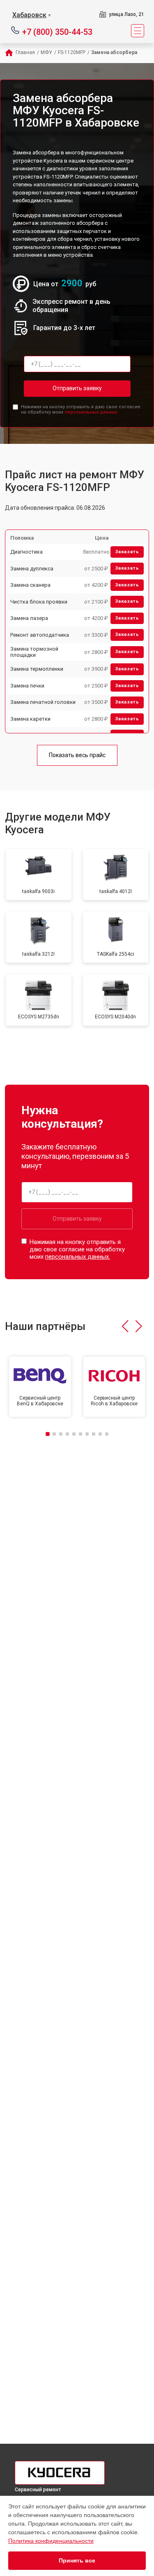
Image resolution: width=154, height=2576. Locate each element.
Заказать (127, 552)
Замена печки (27, 686)
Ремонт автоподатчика (40, 635)
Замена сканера (30, 585)
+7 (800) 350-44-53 (57, 31)
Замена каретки (30, 719)
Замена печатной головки (43, 702)
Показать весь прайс (77, 755)
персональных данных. (91, 412)
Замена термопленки (37, 669)
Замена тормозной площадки (34, 652)
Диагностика (26, 552)
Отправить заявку (77, 388)
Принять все (77, 2560)
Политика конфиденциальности (51, 2541)
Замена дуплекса (32, 569)
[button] (125, 1326)
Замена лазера (29, 618)
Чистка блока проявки (39, 602)
